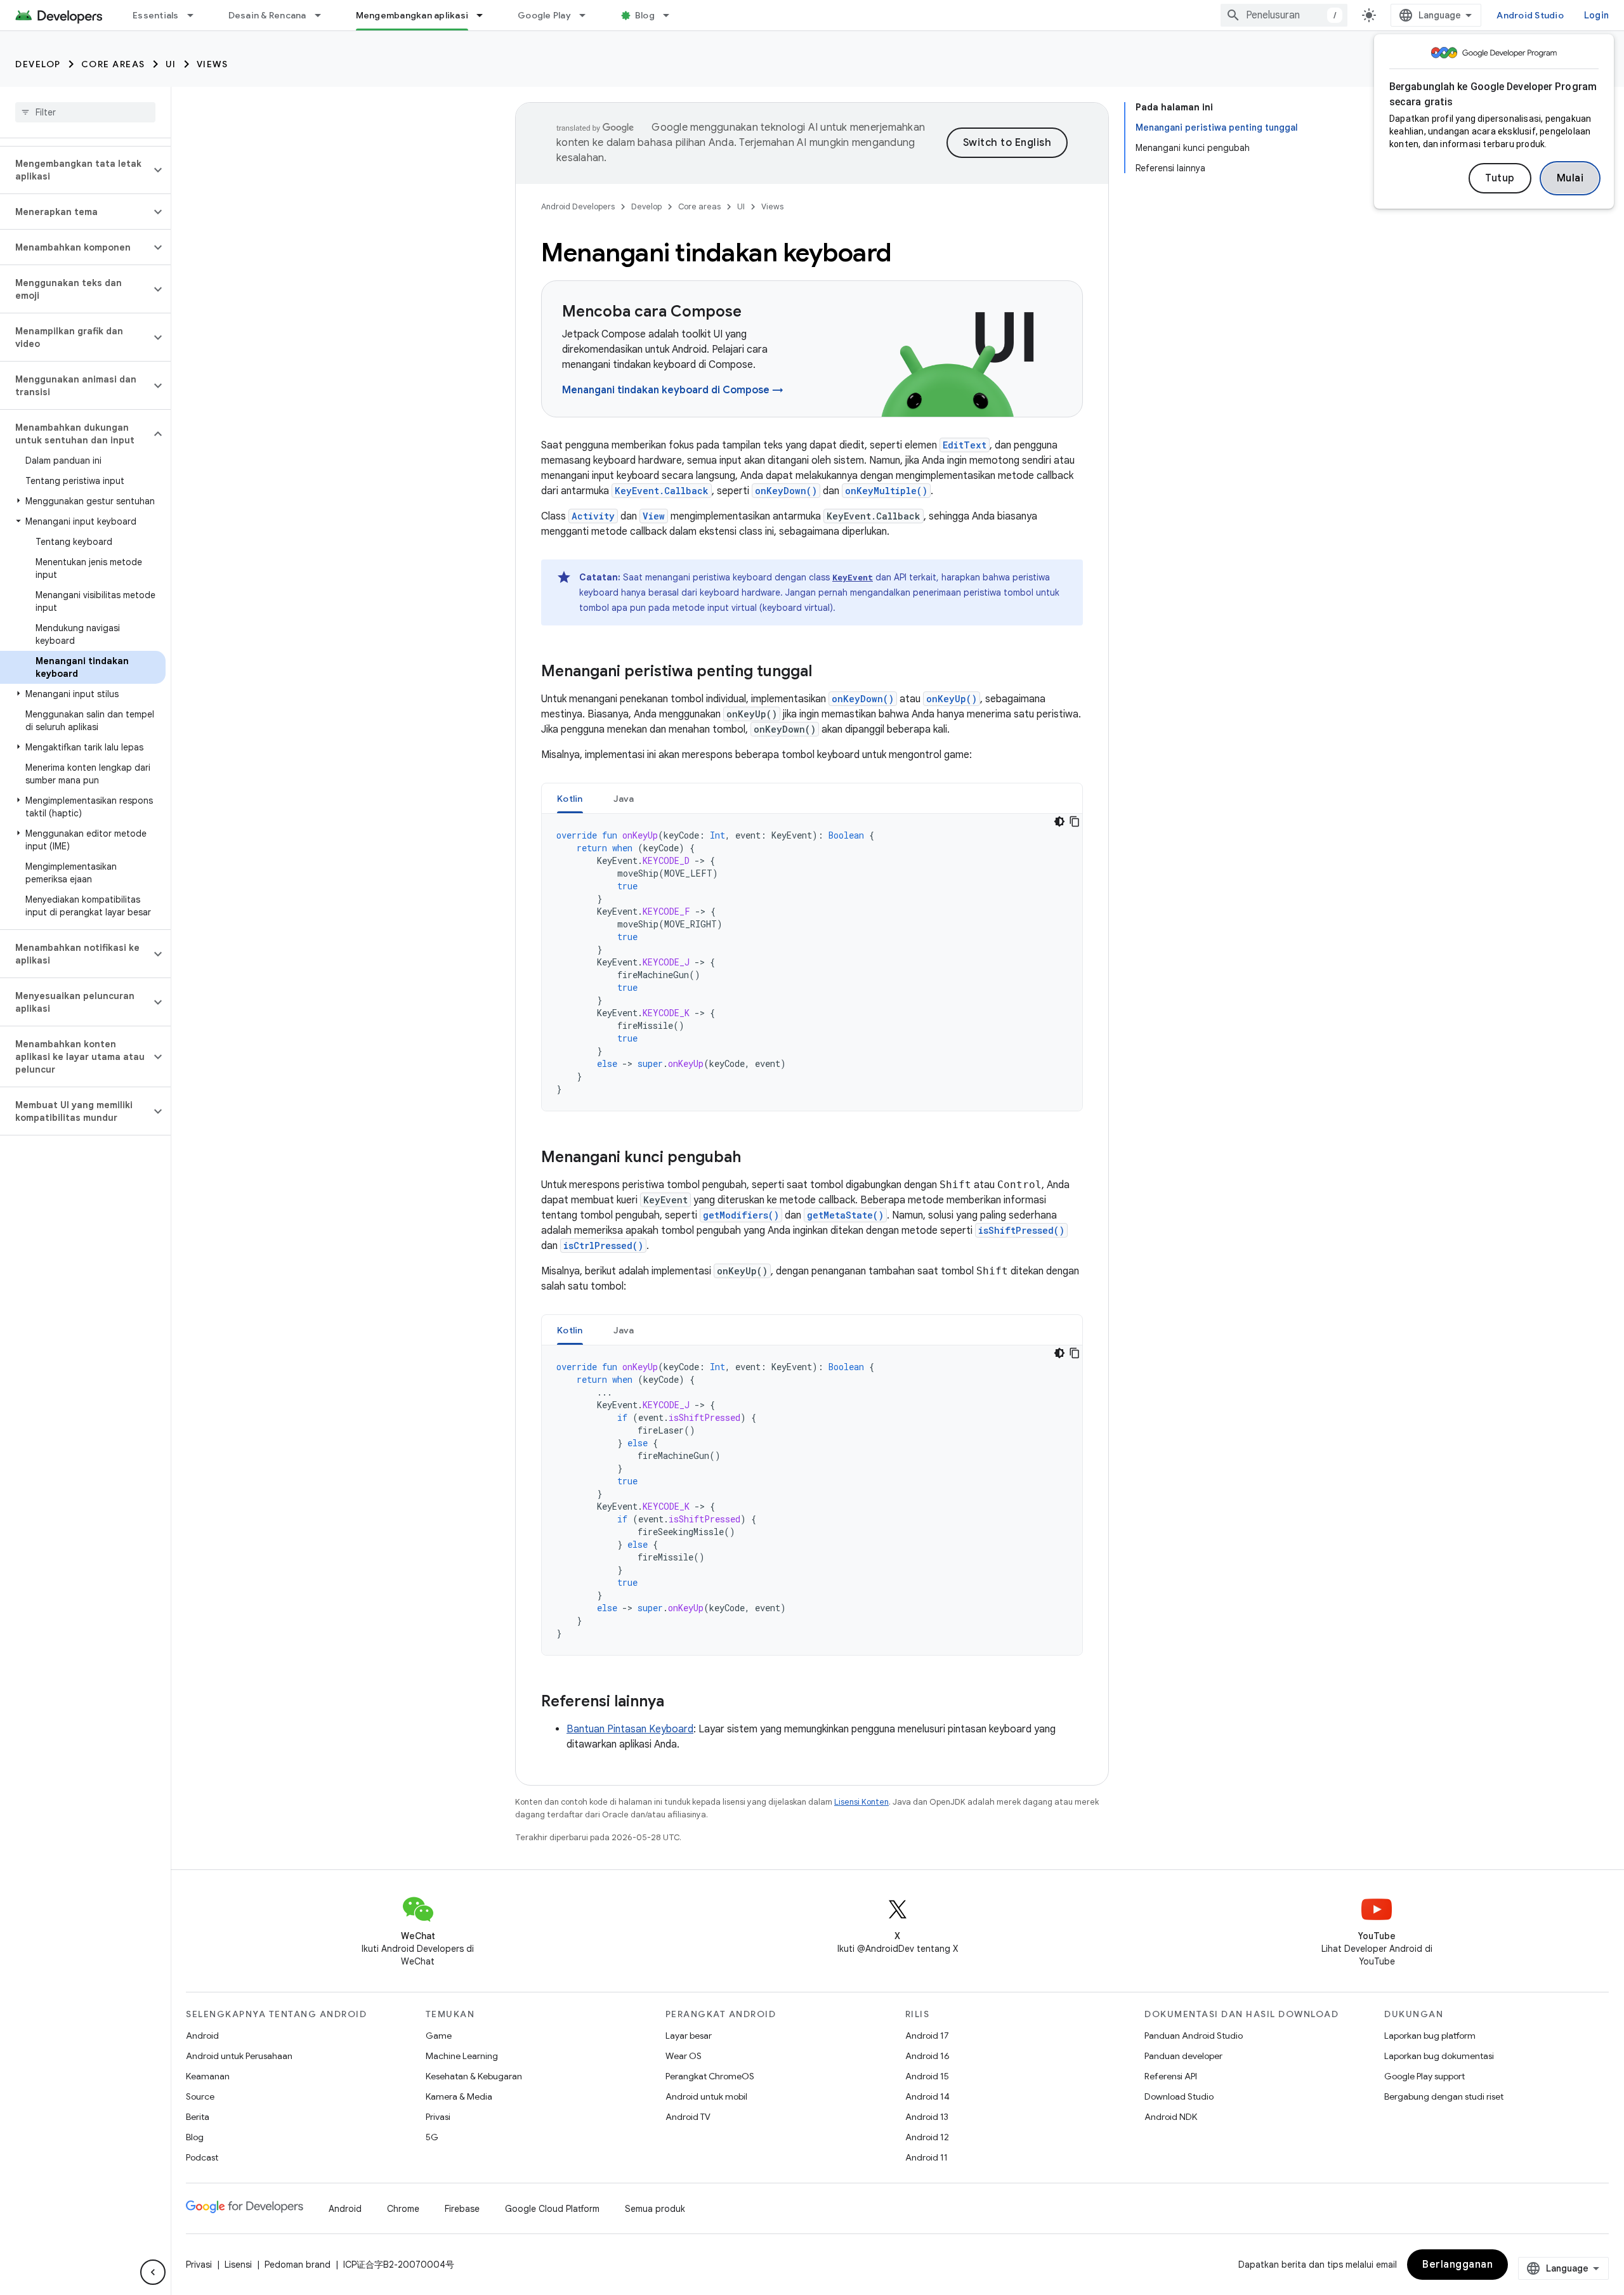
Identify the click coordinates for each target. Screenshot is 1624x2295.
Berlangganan (1457, 2265)
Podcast (202, 2157)
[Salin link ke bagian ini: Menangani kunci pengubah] (754, 1158)
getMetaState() (845, 1215)
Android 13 (927, 2117)
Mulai (1570, 178)
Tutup (1500, 178)
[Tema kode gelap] (1059, 821)
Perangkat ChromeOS (710, 2076)
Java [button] (624, 799)
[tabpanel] (812, 962)
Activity (593, 516)
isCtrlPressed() (603, 1246)
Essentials (156, 15)
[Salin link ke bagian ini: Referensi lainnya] (677, 1703)
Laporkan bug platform (1430, 2036)
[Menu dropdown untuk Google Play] (588, 15)
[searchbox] (85, 112)
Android (202, 2036)
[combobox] (1284, 15)
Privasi (438, 2117)
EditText (965, 445)
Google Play (544, 15)
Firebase (462, 2209)
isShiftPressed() (1021, 1230)
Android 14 (927, 2096)
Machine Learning (462, 2056)
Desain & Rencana (267, 15)
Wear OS (684, 2056)
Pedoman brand (298, 2265)
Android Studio (1530, 15)
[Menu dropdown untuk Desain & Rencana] (324, 15)
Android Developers (578, 206)
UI (171, 64)
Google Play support (1424, 2076)
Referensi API (1171, 2076)
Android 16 (927, 2056)
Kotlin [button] (570, 799)
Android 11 (927, 2157)
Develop (38, 64)
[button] (75, 170)
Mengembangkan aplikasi (412, 15)
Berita (198, 2117)
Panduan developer (1183, 2056)
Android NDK (1171, 2117)
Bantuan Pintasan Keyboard (630, 1729)
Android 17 (927, 2036)
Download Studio (1179, 2096)
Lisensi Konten (861, 1802)
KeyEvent (853, 577)
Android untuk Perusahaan (239, 2056)
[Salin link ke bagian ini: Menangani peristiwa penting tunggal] (825, 672)
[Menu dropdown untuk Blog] (672, 15)
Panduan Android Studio (1194, 2036)
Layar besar (689, 2036)
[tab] (570, 798)
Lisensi (238, 2265)
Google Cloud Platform (552, 2209)
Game (439, 2036)
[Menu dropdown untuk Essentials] (196, 15)
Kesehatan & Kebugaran (474, 2076)
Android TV (688, 2117)
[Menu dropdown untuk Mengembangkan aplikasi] (485, 15)
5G (432, 2137)
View (654, 516)
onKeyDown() (786, 491)
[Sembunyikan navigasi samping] (153, 2272)
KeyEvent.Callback (662, 491)
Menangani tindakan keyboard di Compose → (673, 390)
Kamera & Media (459, 2096)
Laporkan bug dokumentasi (1439, 2056)
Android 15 (927, 2076)
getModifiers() (741, 1215)
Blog (645, 15)
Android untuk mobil (706, 2096)
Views (213, 64)
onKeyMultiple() (886, 491)
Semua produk (655, 2209)
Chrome (403, 2209)
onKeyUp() (952, 699)
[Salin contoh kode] (1075, 821)
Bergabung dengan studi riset (1444, 2096)
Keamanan (208, 2076)
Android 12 (927, 2137)
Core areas (113, 64)
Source (200, 2096)
